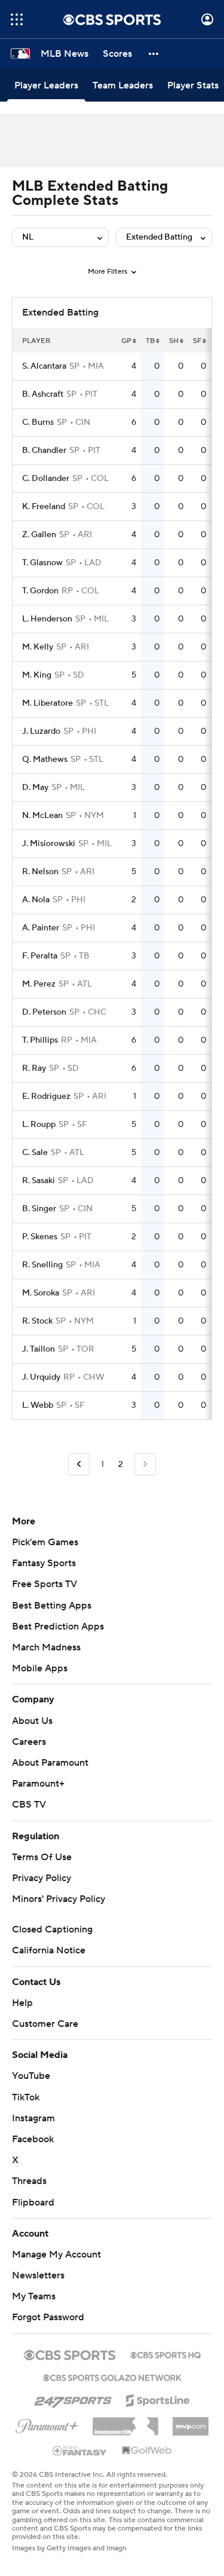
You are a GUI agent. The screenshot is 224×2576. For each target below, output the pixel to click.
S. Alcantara (44, 366)
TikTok (26, 2097)
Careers (29, 1742)
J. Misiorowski (49, 844)
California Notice (49, 1950)
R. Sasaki (39, 1181)
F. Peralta (40, 956)
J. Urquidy (41, 1377)
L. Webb (38, 1405)
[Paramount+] (47, 2424)
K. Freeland (44, 507)
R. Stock (37, 1321)
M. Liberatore (47, 703)
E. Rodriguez (46, 1096)
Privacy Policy (42, 1878)
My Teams (34, 2296)
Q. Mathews (45, 759)
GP (126, 341)
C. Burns (38, 422)
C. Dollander (46, 479)
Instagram (33, 2118)
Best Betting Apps (52, 1606)
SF (197, 341)
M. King (37, 675)
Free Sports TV (45, 1584)
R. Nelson (40, 872)
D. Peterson (44, 1012)
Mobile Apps (40, 1668)
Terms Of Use (42, 1857)
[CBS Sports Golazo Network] (112, 2376)
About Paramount (50, 1763)
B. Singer (39, 1209)
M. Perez (39, 984)
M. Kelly (38, 647)
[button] (17, 19)
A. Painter (41, 928)
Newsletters (38, 2275)
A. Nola (36, 900)
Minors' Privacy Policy (59, 1899)
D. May (35, 788)
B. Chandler (44, 451)
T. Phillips (40, 1040)
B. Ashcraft (43, 394)
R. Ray (34, 1068)
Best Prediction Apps (58, 1627)
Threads (29, 2181)
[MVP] (191, 2422)
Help (22, 2003)
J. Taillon (39, 1349)
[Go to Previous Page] (79, 1464)
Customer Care (45, 2024)
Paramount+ (38, 1784)
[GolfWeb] (147, 2451)
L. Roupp (39, 1125)
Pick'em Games (45, 1542)
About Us (32, 1721)
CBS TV (29, 1805)
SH (174, 341)
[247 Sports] (73, 2399)
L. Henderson (47, 619)
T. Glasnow (42, 563)
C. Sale (35, 1153)
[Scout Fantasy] (80, 2450)
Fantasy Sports (44, 1563)
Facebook (33, 2139)
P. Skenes (40, 1237)
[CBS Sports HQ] (165, 2354)
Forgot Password (48, 2317)
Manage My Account (56, 2255)
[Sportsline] (158, 2399)
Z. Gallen (39, 535)
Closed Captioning (52, 1929)
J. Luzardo (41, 731)
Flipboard (33, 2203)
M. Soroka (41, 1293)
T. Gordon (40, 591)
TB (150, 341)
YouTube (31, 2076)
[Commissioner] (125, 2422)
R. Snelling (42, 1265)
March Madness (46, 1647)
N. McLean (42, 816)
